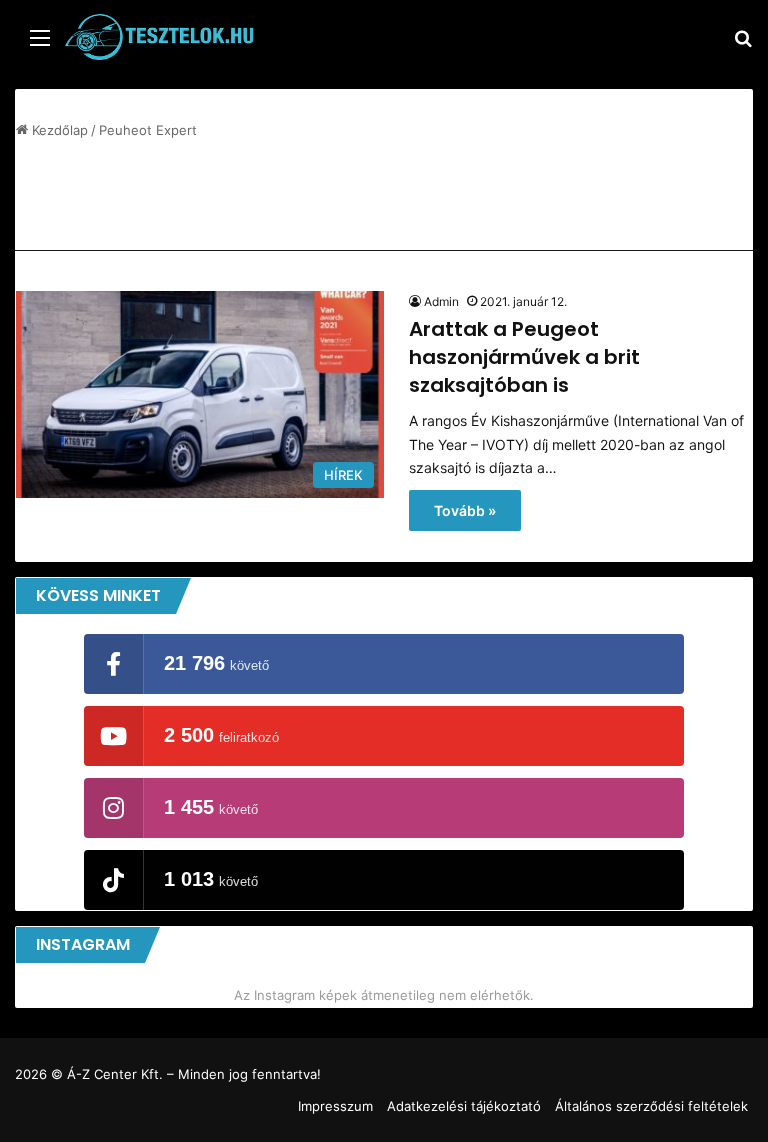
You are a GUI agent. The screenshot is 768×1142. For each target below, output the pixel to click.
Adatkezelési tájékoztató (464, 1106)
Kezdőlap (58, 130)
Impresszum (335, 1106)
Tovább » (465, 510)
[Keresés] (743, 44)
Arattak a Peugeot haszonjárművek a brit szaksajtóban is (524, 357)
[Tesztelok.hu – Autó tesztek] (160, 37)
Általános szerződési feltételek (651, 1106)
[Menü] (40, 44)
